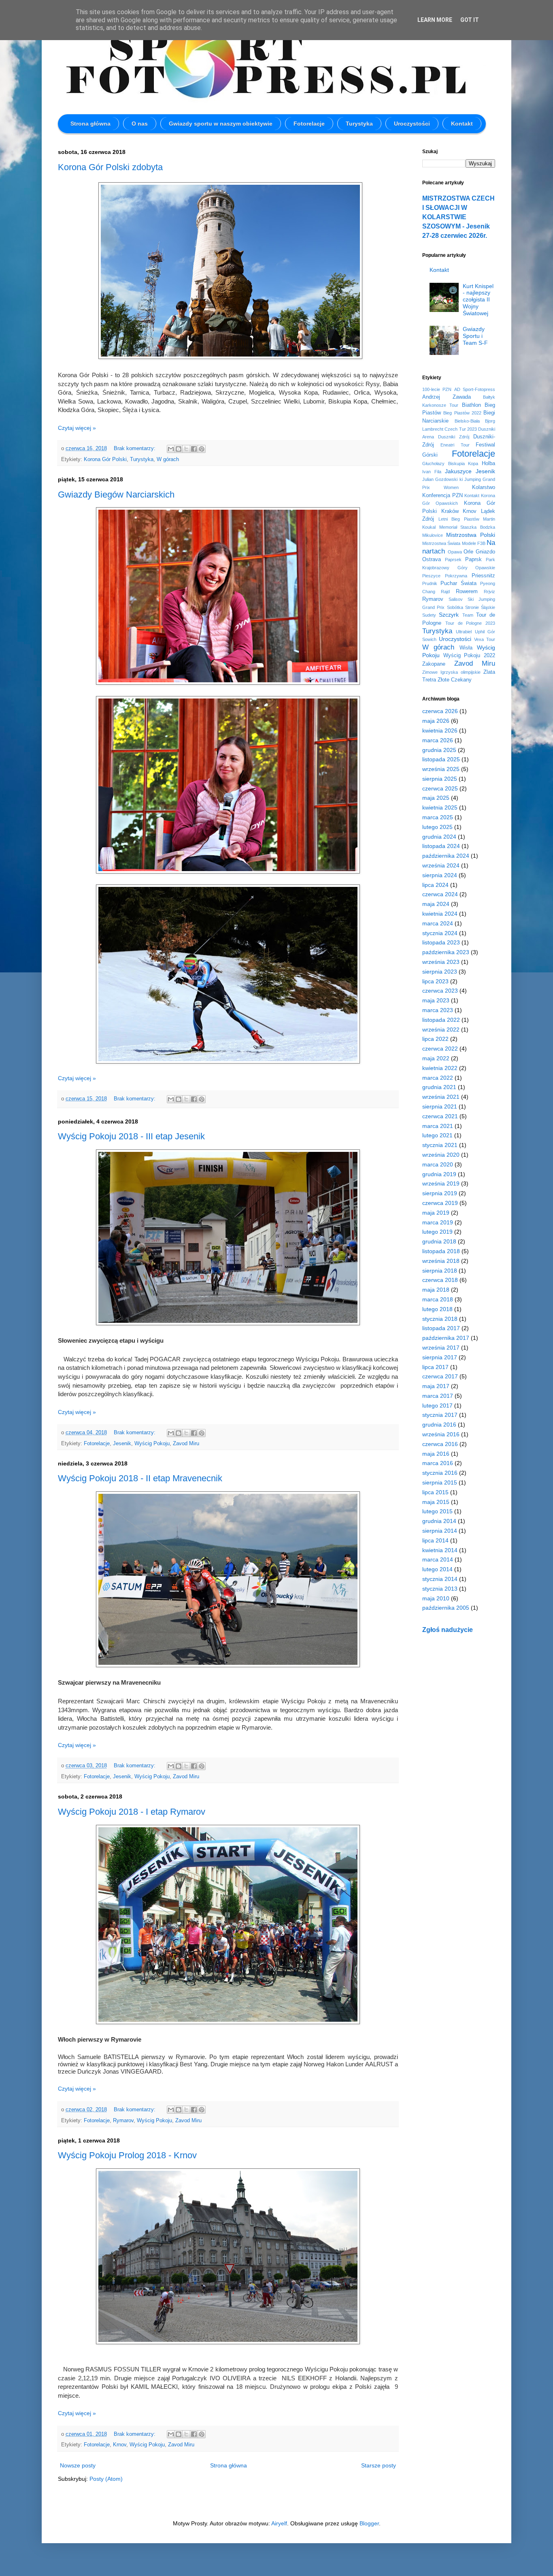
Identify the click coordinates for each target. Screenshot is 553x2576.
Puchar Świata (458, 583)
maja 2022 (436, 1058)
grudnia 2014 (439, 1521)
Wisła (466, 648)
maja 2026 (436, 721)
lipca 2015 (435, 1492)
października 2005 (446, 1608)
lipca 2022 (435, 1039)
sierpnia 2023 (440, 972)
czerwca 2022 (440, 1049)
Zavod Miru (186, 1444)
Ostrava (432, 560)
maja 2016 (436, 1454)
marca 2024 (438, 923)
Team (468, 615)
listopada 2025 (441, 759)
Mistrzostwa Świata (441, 543)
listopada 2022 (441, 1020)
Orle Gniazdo (479, 552)
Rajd (445, 592)
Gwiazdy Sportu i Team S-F (475, 336)
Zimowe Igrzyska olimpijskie (451, 672)
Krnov (120, 2445)
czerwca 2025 (440, 788)
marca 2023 (438, 1010)
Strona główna (90, 124)
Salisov (456, 599)
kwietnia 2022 (440, 1068)
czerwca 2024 (440, 894)
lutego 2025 (437, 827)
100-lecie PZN (437, 389)
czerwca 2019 (440, 1203)
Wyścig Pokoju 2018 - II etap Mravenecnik (140, 1478)
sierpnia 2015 (440, 1482)
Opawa (455, 552)
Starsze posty (379, 2465)
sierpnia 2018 (440, 1271)
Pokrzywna (456, 576)
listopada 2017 (441, 1328)
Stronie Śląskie (480, 607)
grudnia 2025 (439, 750)
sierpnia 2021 (440, 1106)
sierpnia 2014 (440, 1531)
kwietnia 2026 (440, 731)
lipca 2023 (435, 981)
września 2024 (441, 865)
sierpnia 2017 (440, 1357)
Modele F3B (474, 543)
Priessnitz (483, 576)
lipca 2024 (435, 885)
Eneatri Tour (455, 445)
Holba (488, 464)
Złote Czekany (455, 680)
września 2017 (441, 1348)
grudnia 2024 (439, 837)
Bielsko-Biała (467, 421)
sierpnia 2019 (440, 1193)
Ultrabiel (464, 632)
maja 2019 (436, 1213)
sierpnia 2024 (440, 875)
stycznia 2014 (440, 1579)
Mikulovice (433, 535)
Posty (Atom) (106, 2479)
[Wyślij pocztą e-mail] (171, 449)
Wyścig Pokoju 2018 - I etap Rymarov (132, 1812)
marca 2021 (438, 1126)
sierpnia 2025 (440, 779)
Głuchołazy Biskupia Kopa (450, 464)
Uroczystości (412, 124)
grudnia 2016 (439, 1425)
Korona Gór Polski (105, 459)
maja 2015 (436, 1502)
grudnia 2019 (439, 1174)
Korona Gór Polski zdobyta (110, 167)
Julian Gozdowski (440, 479)
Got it (470, 20)
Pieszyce (431, 576)
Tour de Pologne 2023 (470, 623)
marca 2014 (438, 1559)
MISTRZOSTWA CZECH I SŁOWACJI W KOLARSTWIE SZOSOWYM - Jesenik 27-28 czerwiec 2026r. (458, 217)
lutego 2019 (437, 1232)
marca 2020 (438, 1164)
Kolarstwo (484, 487)
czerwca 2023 (440, 991)
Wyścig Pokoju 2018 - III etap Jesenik (131, 1136)
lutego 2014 (437, 1569)
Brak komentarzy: (135, 449)
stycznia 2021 (440, 1145)
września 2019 (441, 1183)
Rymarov (123, 2121)
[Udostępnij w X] (186, 449)
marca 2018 (438, 1299)
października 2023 (446, 952)
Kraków (450, 511)
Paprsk (473, 560)
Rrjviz (489, 592)
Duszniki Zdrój (454, 437)
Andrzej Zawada (447, 397)
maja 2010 (436, 1598)
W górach (168, 459)
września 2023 (441, 962)
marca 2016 (438, 1463)
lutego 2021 (437, 1135)
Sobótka (455, 607)
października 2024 (446, 856)
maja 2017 (436, 1386)
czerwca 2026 (440, 711)
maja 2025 (436, 798)
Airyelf (279, 2523)
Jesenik (122, 1444)
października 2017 (446, 1338)
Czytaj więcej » (77, 428)
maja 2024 (436, 904)
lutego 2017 (437, 1405)
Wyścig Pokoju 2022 (469, 656)
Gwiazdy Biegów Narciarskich (116, 494)
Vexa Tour (485, 639)
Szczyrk (449, 615)
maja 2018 (436, 1290)
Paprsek (453, 560)
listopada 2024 (441, 846)
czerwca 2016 (440, 1444)
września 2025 (441, 769)
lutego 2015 (437, 1511)
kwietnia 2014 (440, 1550)
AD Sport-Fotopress (475, 389)
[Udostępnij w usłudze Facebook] (194, 449)
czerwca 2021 (440, 1116)
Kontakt (462, 124)
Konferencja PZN (442, 496)
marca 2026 (438, 740)
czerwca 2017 (440, 1376)
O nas (140, 124)
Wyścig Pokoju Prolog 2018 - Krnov (127, 2155)
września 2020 (441, 1155)
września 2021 (441, 1097)
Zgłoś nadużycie (448, 1630)
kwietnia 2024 (440, 914)
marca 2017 (438, 1396)
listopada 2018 (441, 1251)
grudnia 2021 (439, 1087)
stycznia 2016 (440, 1473)
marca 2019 (438, 1222)
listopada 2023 (441, 942)
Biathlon (471, 405)
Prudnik (430, 583)
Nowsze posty (78, 2465)
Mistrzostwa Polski (471, 535)
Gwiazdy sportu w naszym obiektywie (221, 124)
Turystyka (359, 124)
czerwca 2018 (440, 1280)
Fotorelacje (309, 124)
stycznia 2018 (440, 1319)
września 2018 (441, 1261)
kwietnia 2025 (440, 807)
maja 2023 (436, 1000)
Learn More (435, 20)
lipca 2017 (435, 1367)
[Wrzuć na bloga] (179, 449)
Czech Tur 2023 (461, 429)
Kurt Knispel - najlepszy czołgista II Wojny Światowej (478, 300)
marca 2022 (438, 1078)
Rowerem (467, 592)
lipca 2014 (435, 1540)
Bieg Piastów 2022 (462, 413)
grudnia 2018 (439, 1241)
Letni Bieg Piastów (459, 519)
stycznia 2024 (440, 933)
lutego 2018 (437, 1309)
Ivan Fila (432, 472)
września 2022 (441, 1030)
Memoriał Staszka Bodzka (467, 527)
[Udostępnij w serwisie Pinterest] (202, 449)
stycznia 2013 (440, 1589)
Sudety (429, 615)
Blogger (369, 2523)
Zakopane (434, 664)
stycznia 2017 (440, 1415)
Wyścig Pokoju (152, 1444)
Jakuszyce (458, 471)
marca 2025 (438, 817)
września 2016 (441, 1434)
